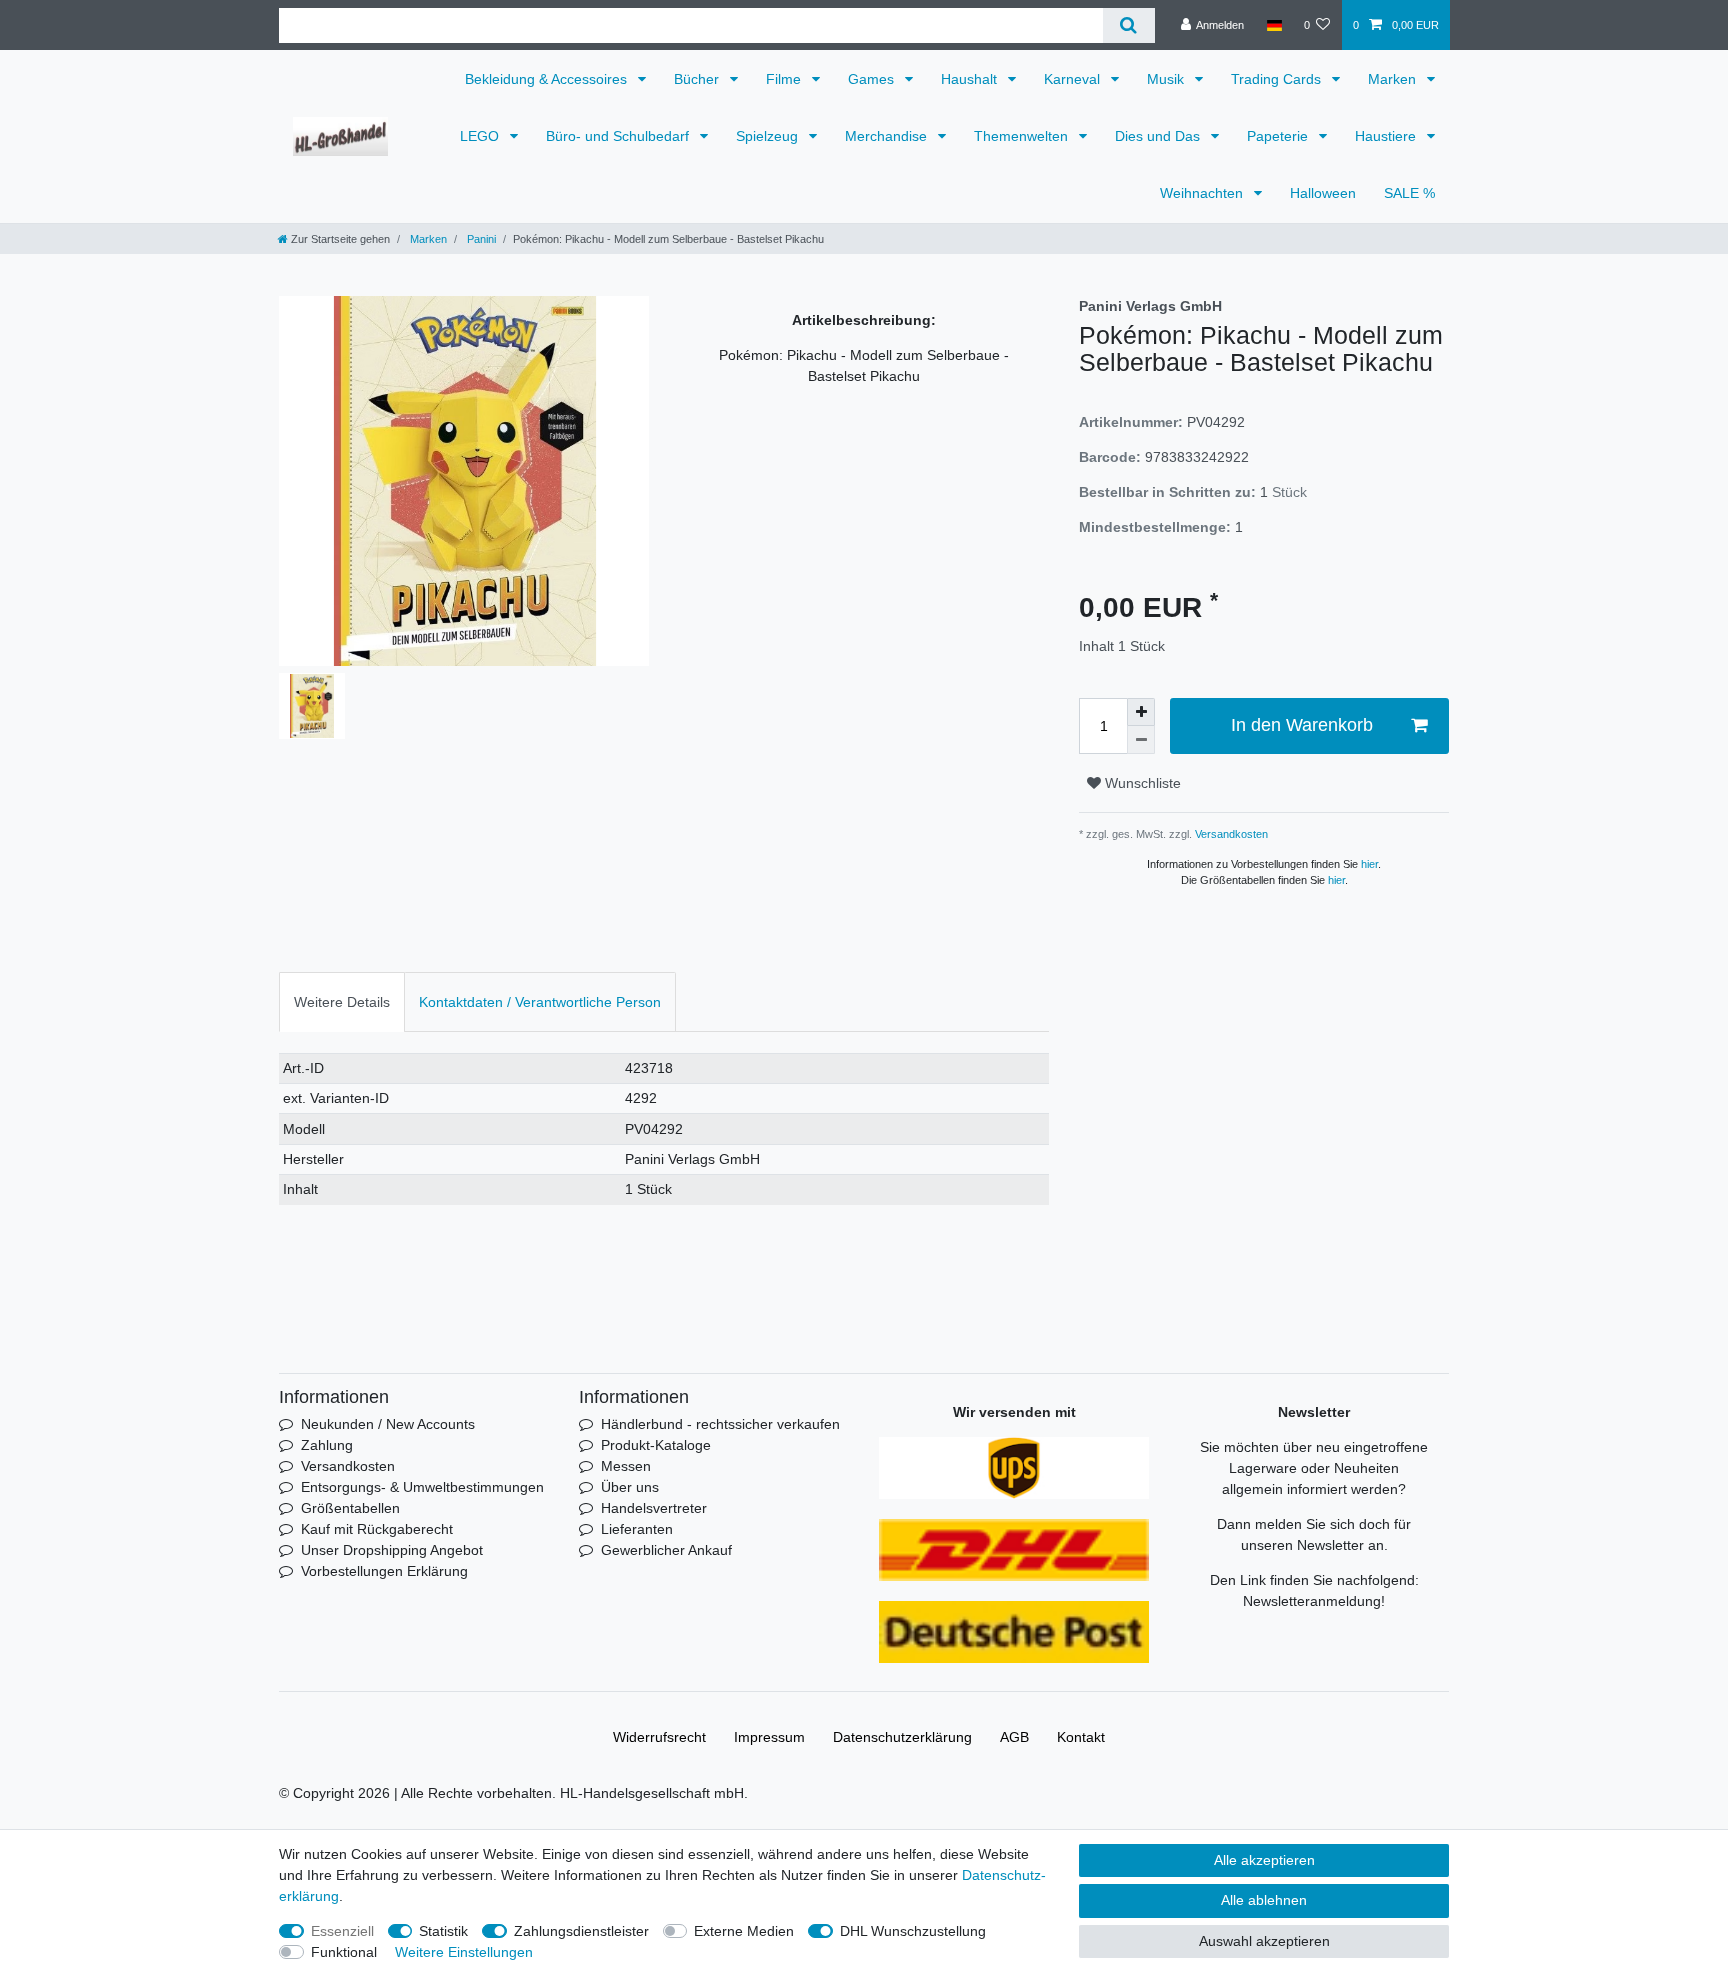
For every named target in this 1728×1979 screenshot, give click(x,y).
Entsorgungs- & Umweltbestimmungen (422, 1487)
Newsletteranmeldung (1312, 1601)
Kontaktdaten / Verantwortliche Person (540, 1002)
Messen (626, 1466)
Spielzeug (769, 136)
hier (1369, 864)
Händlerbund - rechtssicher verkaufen (720, 1424)
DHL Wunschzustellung (913, 1931)
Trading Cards (1278, 79)
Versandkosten (1230, 834)
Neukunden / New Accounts (388, 1424)
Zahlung (327, 1445)
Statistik (443, 1931)
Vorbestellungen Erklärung (384, 1571)
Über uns (630, 1487)
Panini (480, 239)
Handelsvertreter (654, 1508)
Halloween (1323, 193)
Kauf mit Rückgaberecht (377, 1529)
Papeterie (1279, 136)
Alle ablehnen (1264, 1900)
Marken (1394, 79)
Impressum (769, 1737)
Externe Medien (744, 1931)
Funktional (344, 1952)
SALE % (1409, 193)
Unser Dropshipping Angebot (392, 1550)
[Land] (1273, 25)
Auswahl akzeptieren (1264, 1941)
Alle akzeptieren (1264, 1860)
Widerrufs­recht (659, 1737)
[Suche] (1128, 25)
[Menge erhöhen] (1141, 712)
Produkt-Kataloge (656, 1445)
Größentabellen (350, 1508)
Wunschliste (1141, 783)
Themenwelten (1023, 136)
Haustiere (1387, 136)
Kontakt (1081, 1737)
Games (873, 79)
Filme (785, 79)
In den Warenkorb (1302, 725)
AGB (1014, 1737)
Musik (1167, 79)
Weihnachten (1203, 193)
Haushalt (971, 79)
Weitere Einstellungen (464, 1952)
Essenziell (342, 1931)
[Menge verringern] (1141, 740)
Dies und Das (1159, 136)
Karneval (1074, 79)
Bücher (698, 79)
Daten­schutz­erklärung (902, 1737)
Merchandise (888, 136)
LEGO (481, 136)
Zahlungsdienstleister (581, 1931)
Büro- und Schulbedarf (619, 136)
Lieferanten (637, 1529)
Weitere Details (342, 1002)
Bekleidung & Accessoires (548, 79)
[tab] (342, 1001)
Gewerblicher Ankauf (666, 1550)
